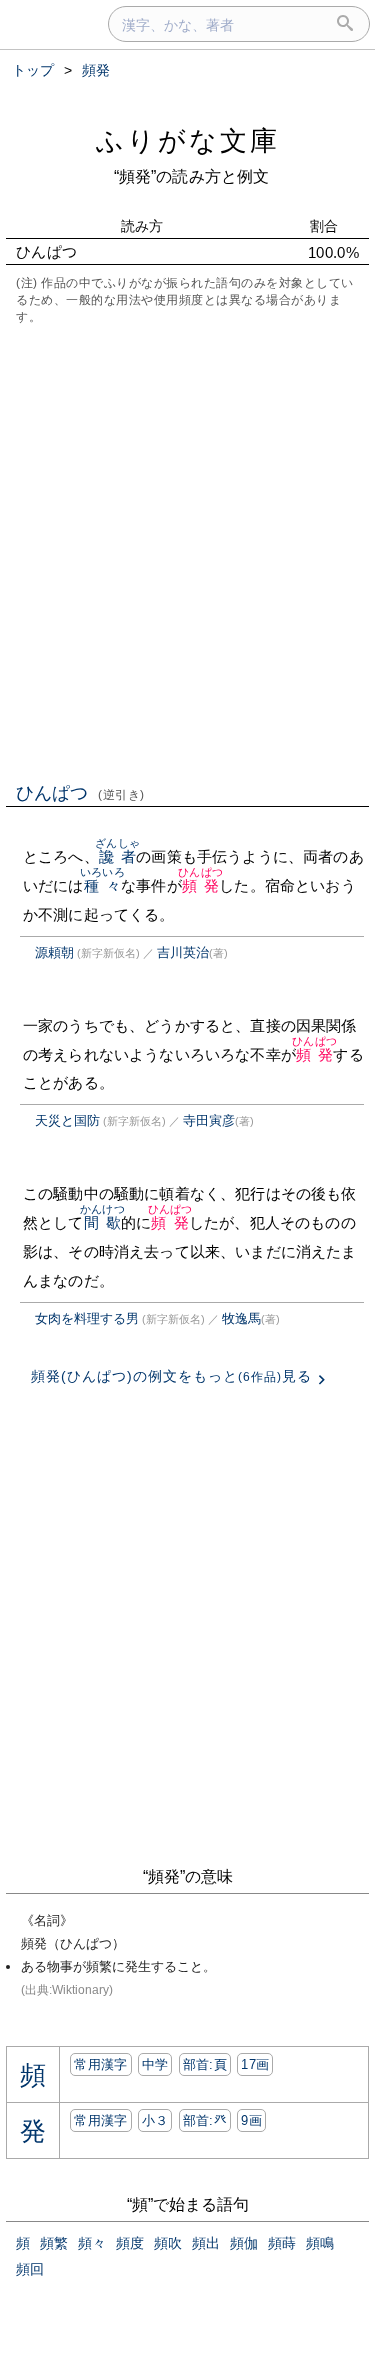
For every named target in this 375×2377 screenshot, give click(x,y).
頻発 (200, 885)
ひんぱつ (80, 793)
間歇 (102, 1222)
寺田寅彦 (209, 1120)
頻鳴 (320, 2243)
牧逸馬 (241, 1318)
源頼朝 (54, 952)
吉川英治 (183, 952)
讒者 (117, 856)
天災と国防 (67, 1120)
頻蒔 (282, 2243)
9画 (251, 2120)
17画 (255, 2064)
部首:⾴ (205, 2064)
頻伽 (244, 2243)
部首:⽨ (205, 2120)
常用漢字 (100, 2064)
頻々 (92, 2243)
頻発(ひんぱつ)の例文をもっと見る (171, 1376)
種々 (102, 885)
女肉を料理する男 (87, 1318)
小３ (155, 2120)
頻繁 (54, 2243)
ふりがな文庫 (188, 140)
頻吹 (168, 2243)
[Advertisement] (187, 551)
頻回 (30, 2269)
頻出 (206, 2243)
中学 (155, 2064)
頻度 (130, 2243)
